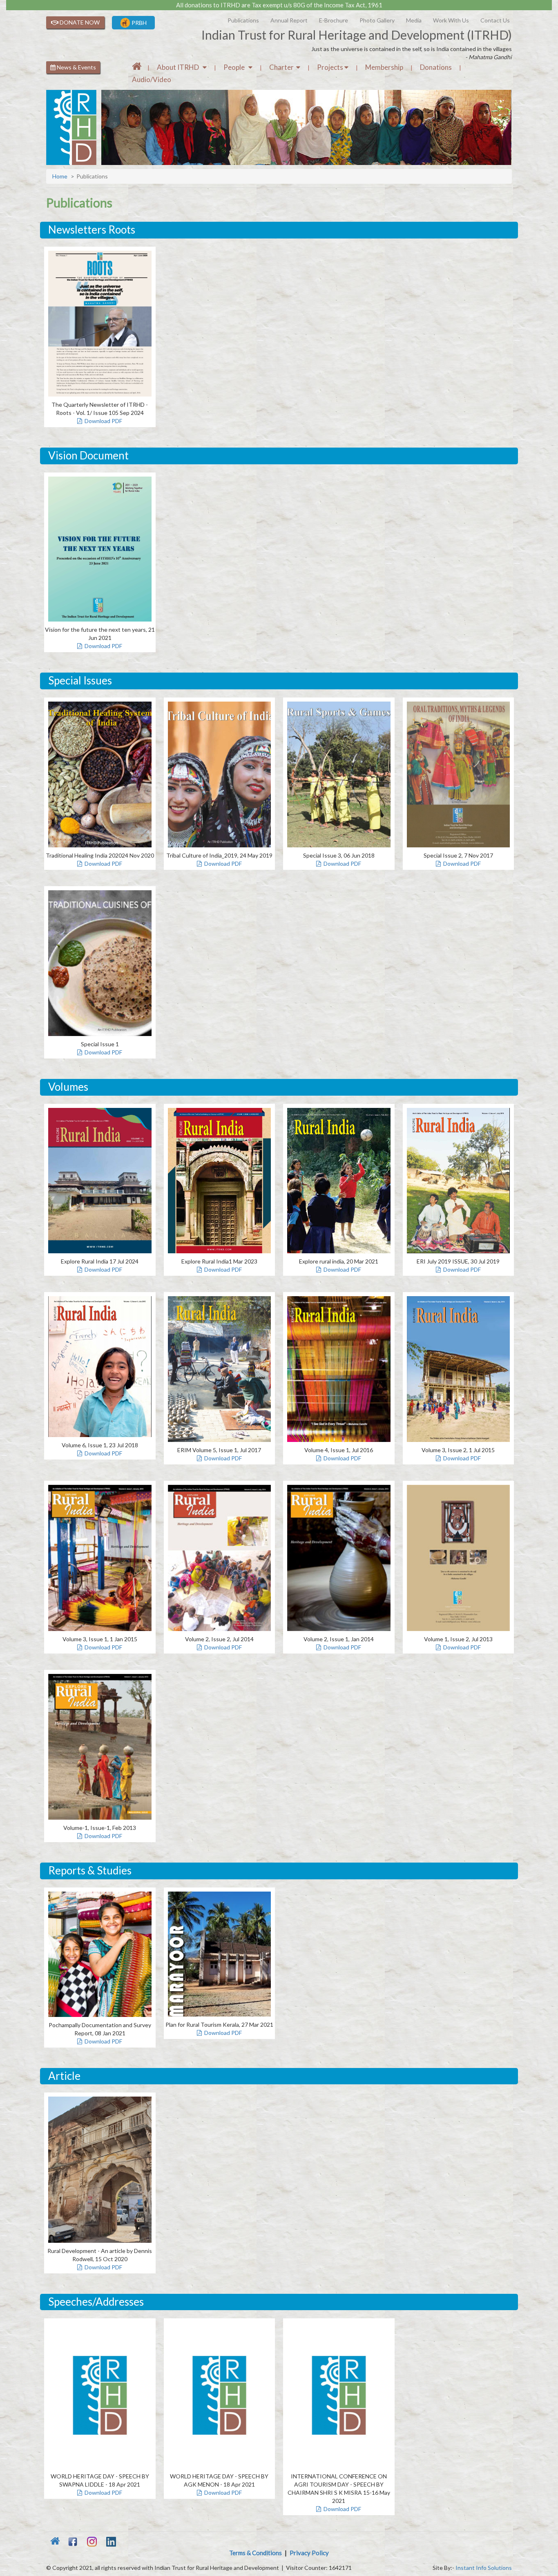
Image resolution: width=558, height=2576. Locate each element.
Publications (243, 20)
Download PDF (102, 421)
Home (60, 176)
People (236, 67)
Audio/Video (152, 79)
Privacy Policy (309, 2553)
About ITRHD (180, 67)
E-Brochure (334, 20)
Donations (436, 67)
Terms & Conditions (256, 2553)
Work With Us (451, 20)
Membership (384, 67)
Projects (331, 67)
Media (414, 20)
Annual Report (289, 20)
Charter (283, 67)
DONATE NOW (79, 22)
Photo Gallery (377, 20)
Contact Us (495, 20)
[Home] (137, 67)
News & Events (76, 67)
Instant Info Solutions (484, 2568)
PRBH (138, 23)
